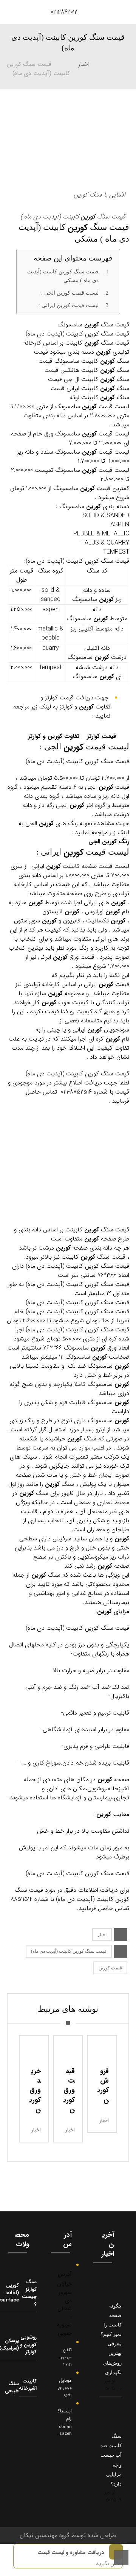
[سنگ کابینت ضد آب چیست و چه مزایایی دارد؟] (107, 2416)
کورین (88, 217)
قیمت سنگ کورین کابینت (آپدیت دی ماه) (69, 1951)
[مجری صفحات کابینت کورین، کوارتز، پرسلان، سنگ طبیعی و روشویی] (19, 11)
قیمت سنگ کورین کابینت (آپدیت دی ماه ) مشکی (63, 276)
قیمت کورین (110, 1968)
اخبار (102, 1935)
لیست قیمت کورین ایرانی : (69, 305)
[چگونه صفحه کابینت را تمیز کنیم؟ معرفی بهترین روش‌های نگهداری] (107, 2286)
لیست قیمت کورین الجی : (70, 293)
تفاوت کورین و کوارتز (54, 736)
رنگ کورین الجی (109, 842)
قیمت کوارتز (100, 736)
